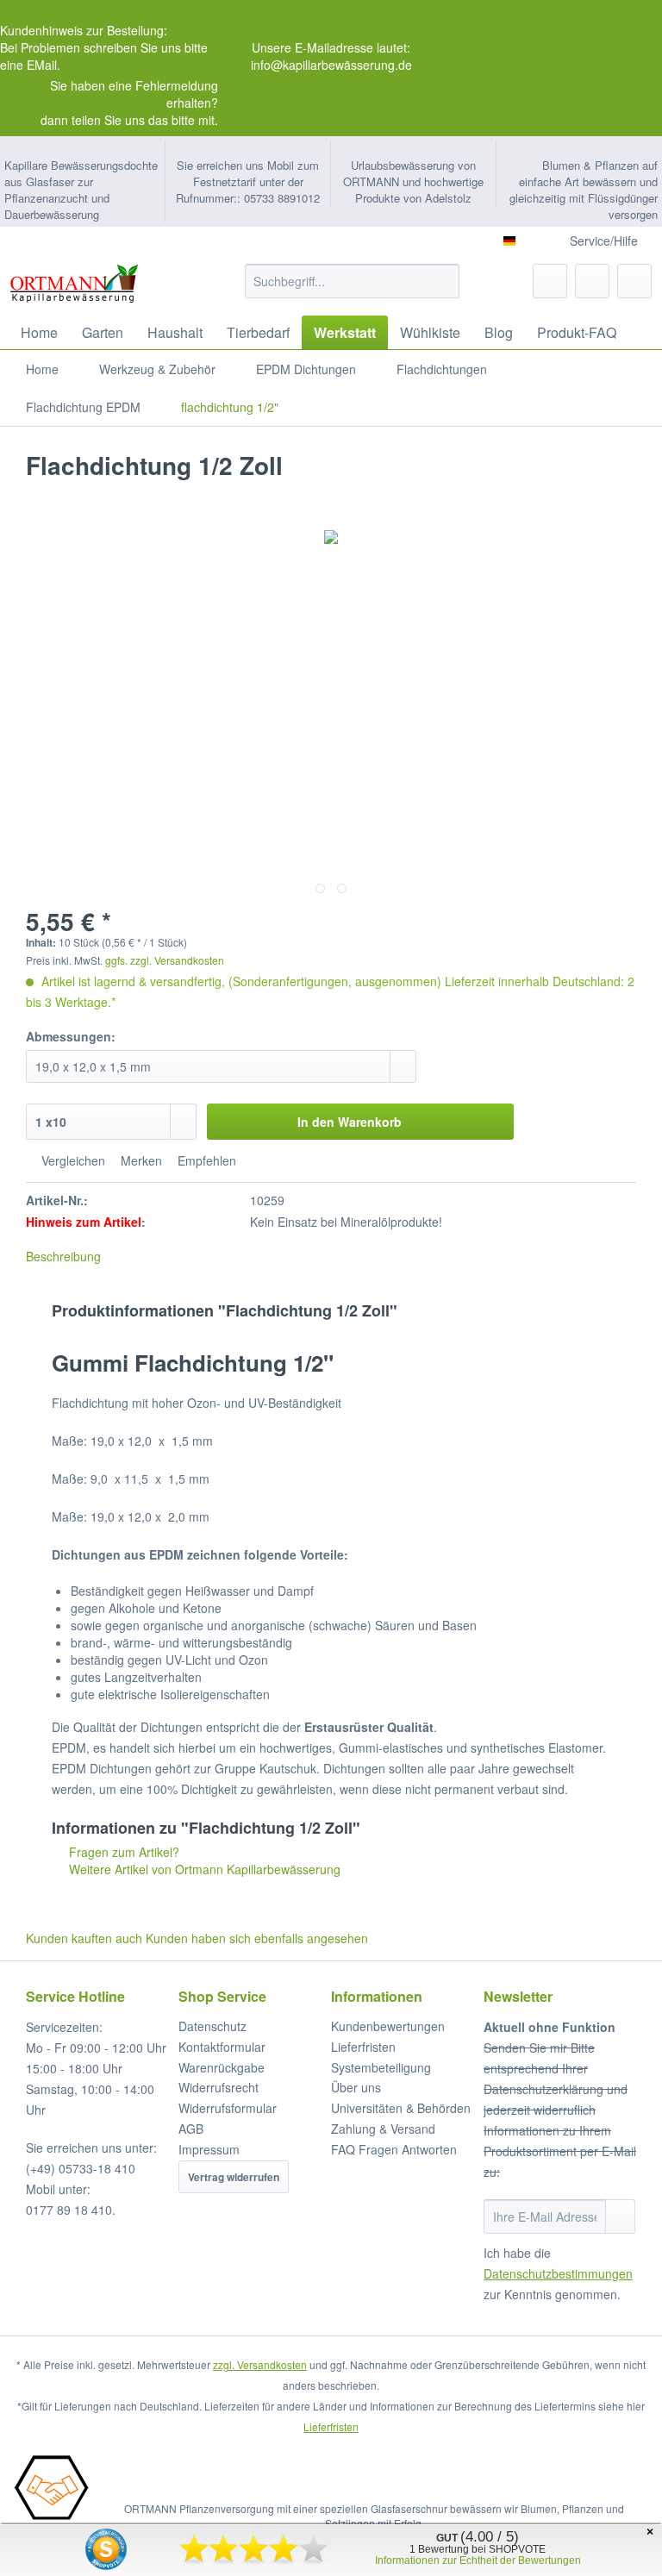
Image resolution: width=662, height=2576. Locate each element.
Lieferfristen (363, 2047)
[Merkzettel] (550, 281)
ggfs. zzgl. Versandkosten (165, 960)
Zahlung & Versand (383, 2129)
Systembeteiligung (381, 2067)
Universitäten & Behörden (401, 2108)
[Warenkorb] (634, 281)
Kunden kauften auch (84, 1938)
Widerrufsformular (228, 2108)
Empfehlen (205, 1160)
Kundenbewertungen (388, 2026)
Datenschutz (212, 2026)
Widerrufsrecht (219, 2087)
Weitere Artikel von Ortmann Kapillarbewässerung (203, 1869)
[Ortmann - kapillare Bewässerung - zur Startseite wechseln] (73, 285)
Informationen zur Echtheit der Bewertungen (478, 2560)
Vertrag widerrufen (234, 2177)
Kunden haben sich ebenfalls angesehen (257, 1938)
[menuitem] (353, 290)
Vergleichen (72, 1160)
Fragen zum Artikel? (122, 1852)
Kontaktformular (222, 2047)
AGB (191, 2129)
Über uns (356, 2087)
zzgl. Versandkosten (260, 2364)
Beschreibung (63, 1256)
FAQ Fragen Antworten (394, 2149)
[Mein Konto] (592, 281)
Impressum (209, 2149)
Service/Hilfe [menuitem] (604, 241)
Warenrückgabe (222, 2067)
